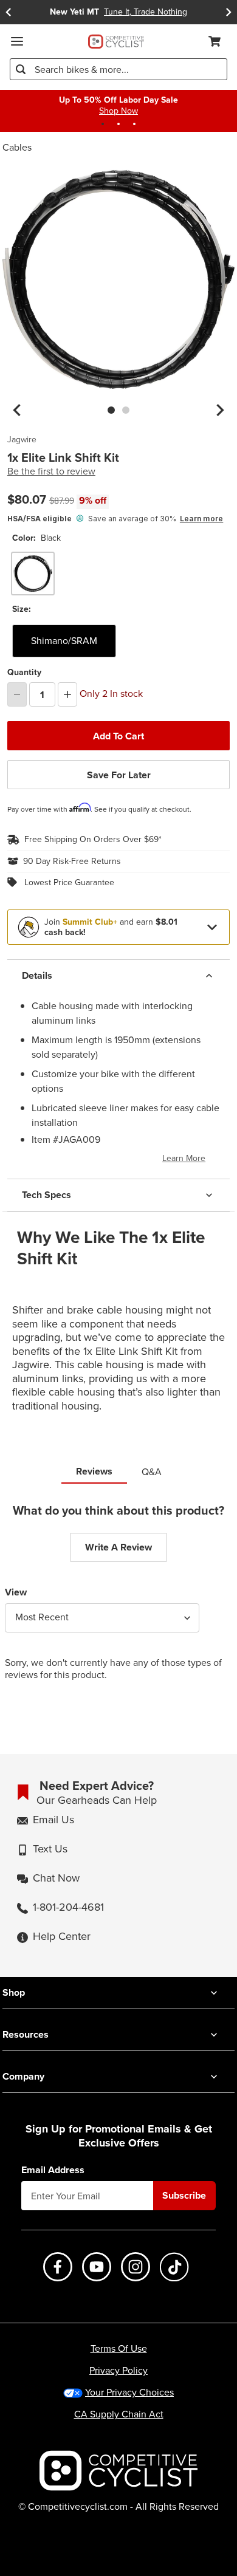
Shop (14, 1992)
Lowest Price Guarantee (69, 883)
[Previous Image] (17, 410)
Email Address (53, 2170)
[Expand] (212, 927)
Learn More (184, 1158)
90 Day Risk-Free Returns (72, 862)
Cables (17, 147)
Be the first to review (51, 471)
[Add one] (67, 694)
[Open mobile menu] (17, 41)
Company (23, 2076)
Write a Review (118, 1547)
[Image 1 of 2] (111, 410)
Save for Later (119, 775)
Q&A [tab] (152, 1472)
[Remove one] (17, 694)
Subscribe (184, 2195)
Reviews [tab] (94, 1471)
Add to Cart (118, 736)
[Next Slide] (228, 12)
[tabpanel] (118, 1602)
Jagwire (22, 440)
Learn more (201, 519)
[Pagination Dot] (103, 124)
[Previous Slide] (9, 12)
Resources (26, 2034)
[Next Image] (220, 410)
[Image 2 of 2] (126, 410)
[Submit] (21, 69)
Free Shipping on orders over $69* (93, 840)
